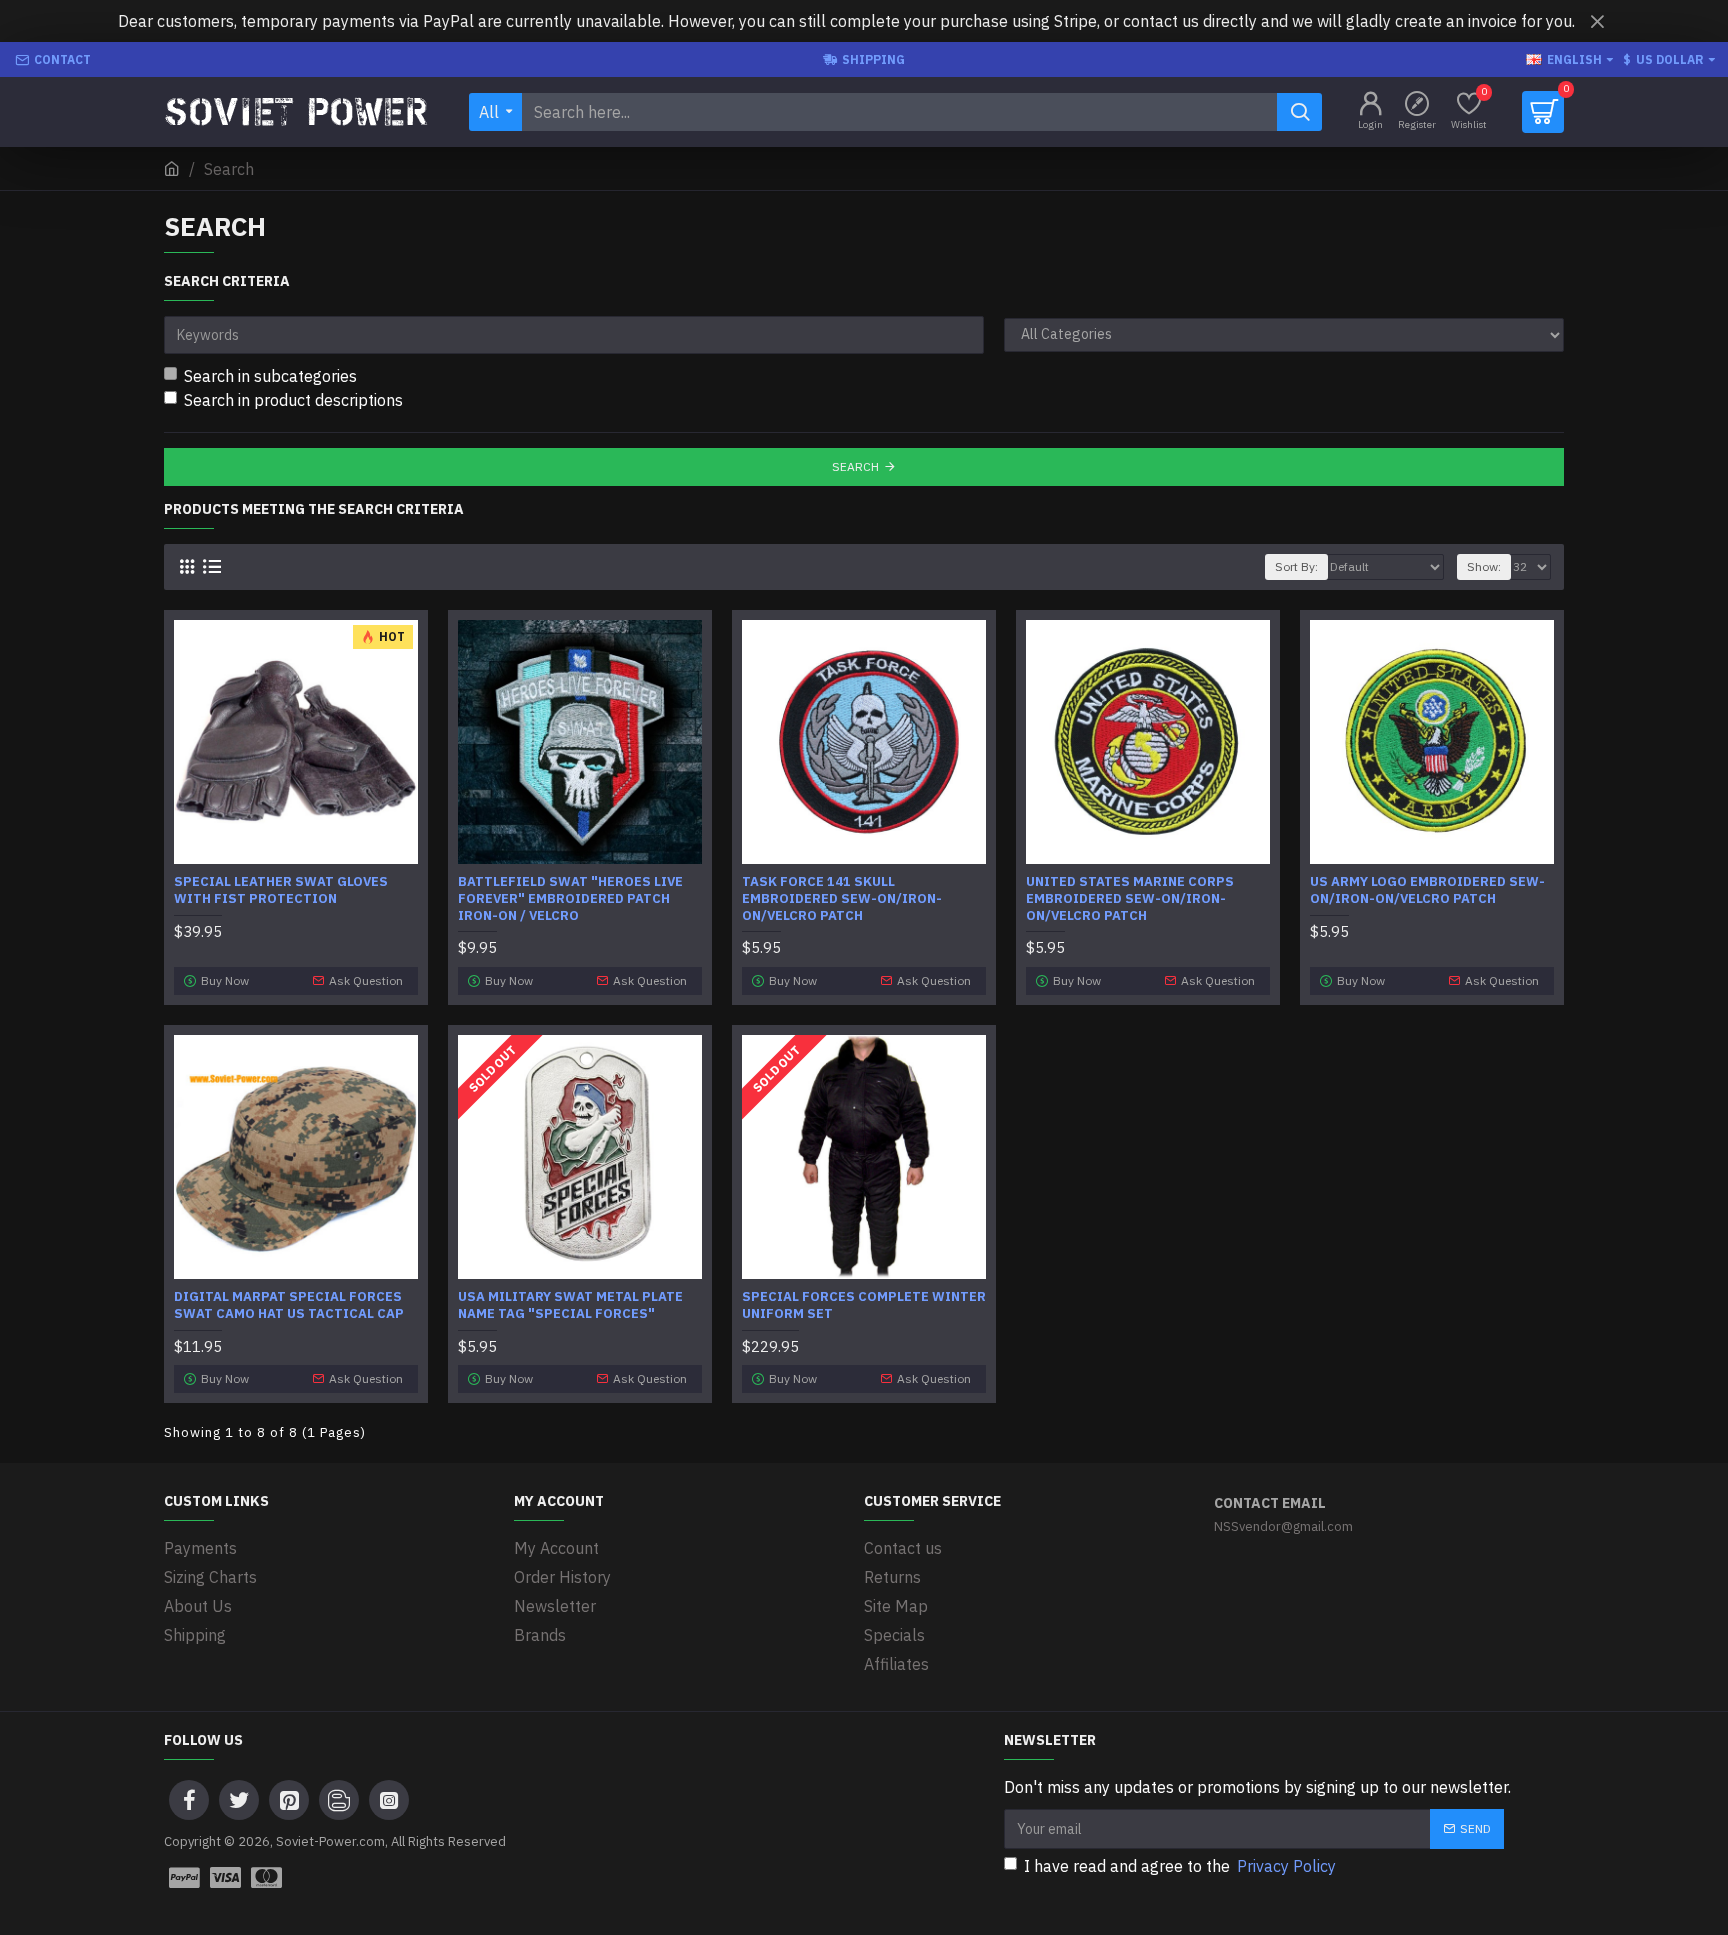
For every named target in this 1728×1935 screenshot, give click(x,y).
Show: (1484, 566)
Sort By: (1296, 566)
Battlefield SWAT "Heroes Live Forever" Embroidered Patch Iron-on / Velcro (570, 899)
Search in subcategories (270, 376)
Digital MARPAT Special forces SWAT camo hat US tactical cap (289, 1305)
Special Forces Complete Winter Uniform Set (864, 1305)
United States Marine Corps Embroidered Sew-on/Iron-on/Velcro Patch (1130, 899)
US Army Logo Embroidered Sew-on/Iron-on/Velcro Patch (1427, 890)
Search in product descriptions (293, 400)
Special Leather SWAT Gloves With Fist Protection (281, 890)
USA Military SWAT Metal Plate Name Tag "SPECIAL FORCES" (570, 1305)
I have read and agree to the (1180, 1866)
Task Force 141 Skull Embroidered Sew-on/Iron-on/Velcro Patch (842, 899)
